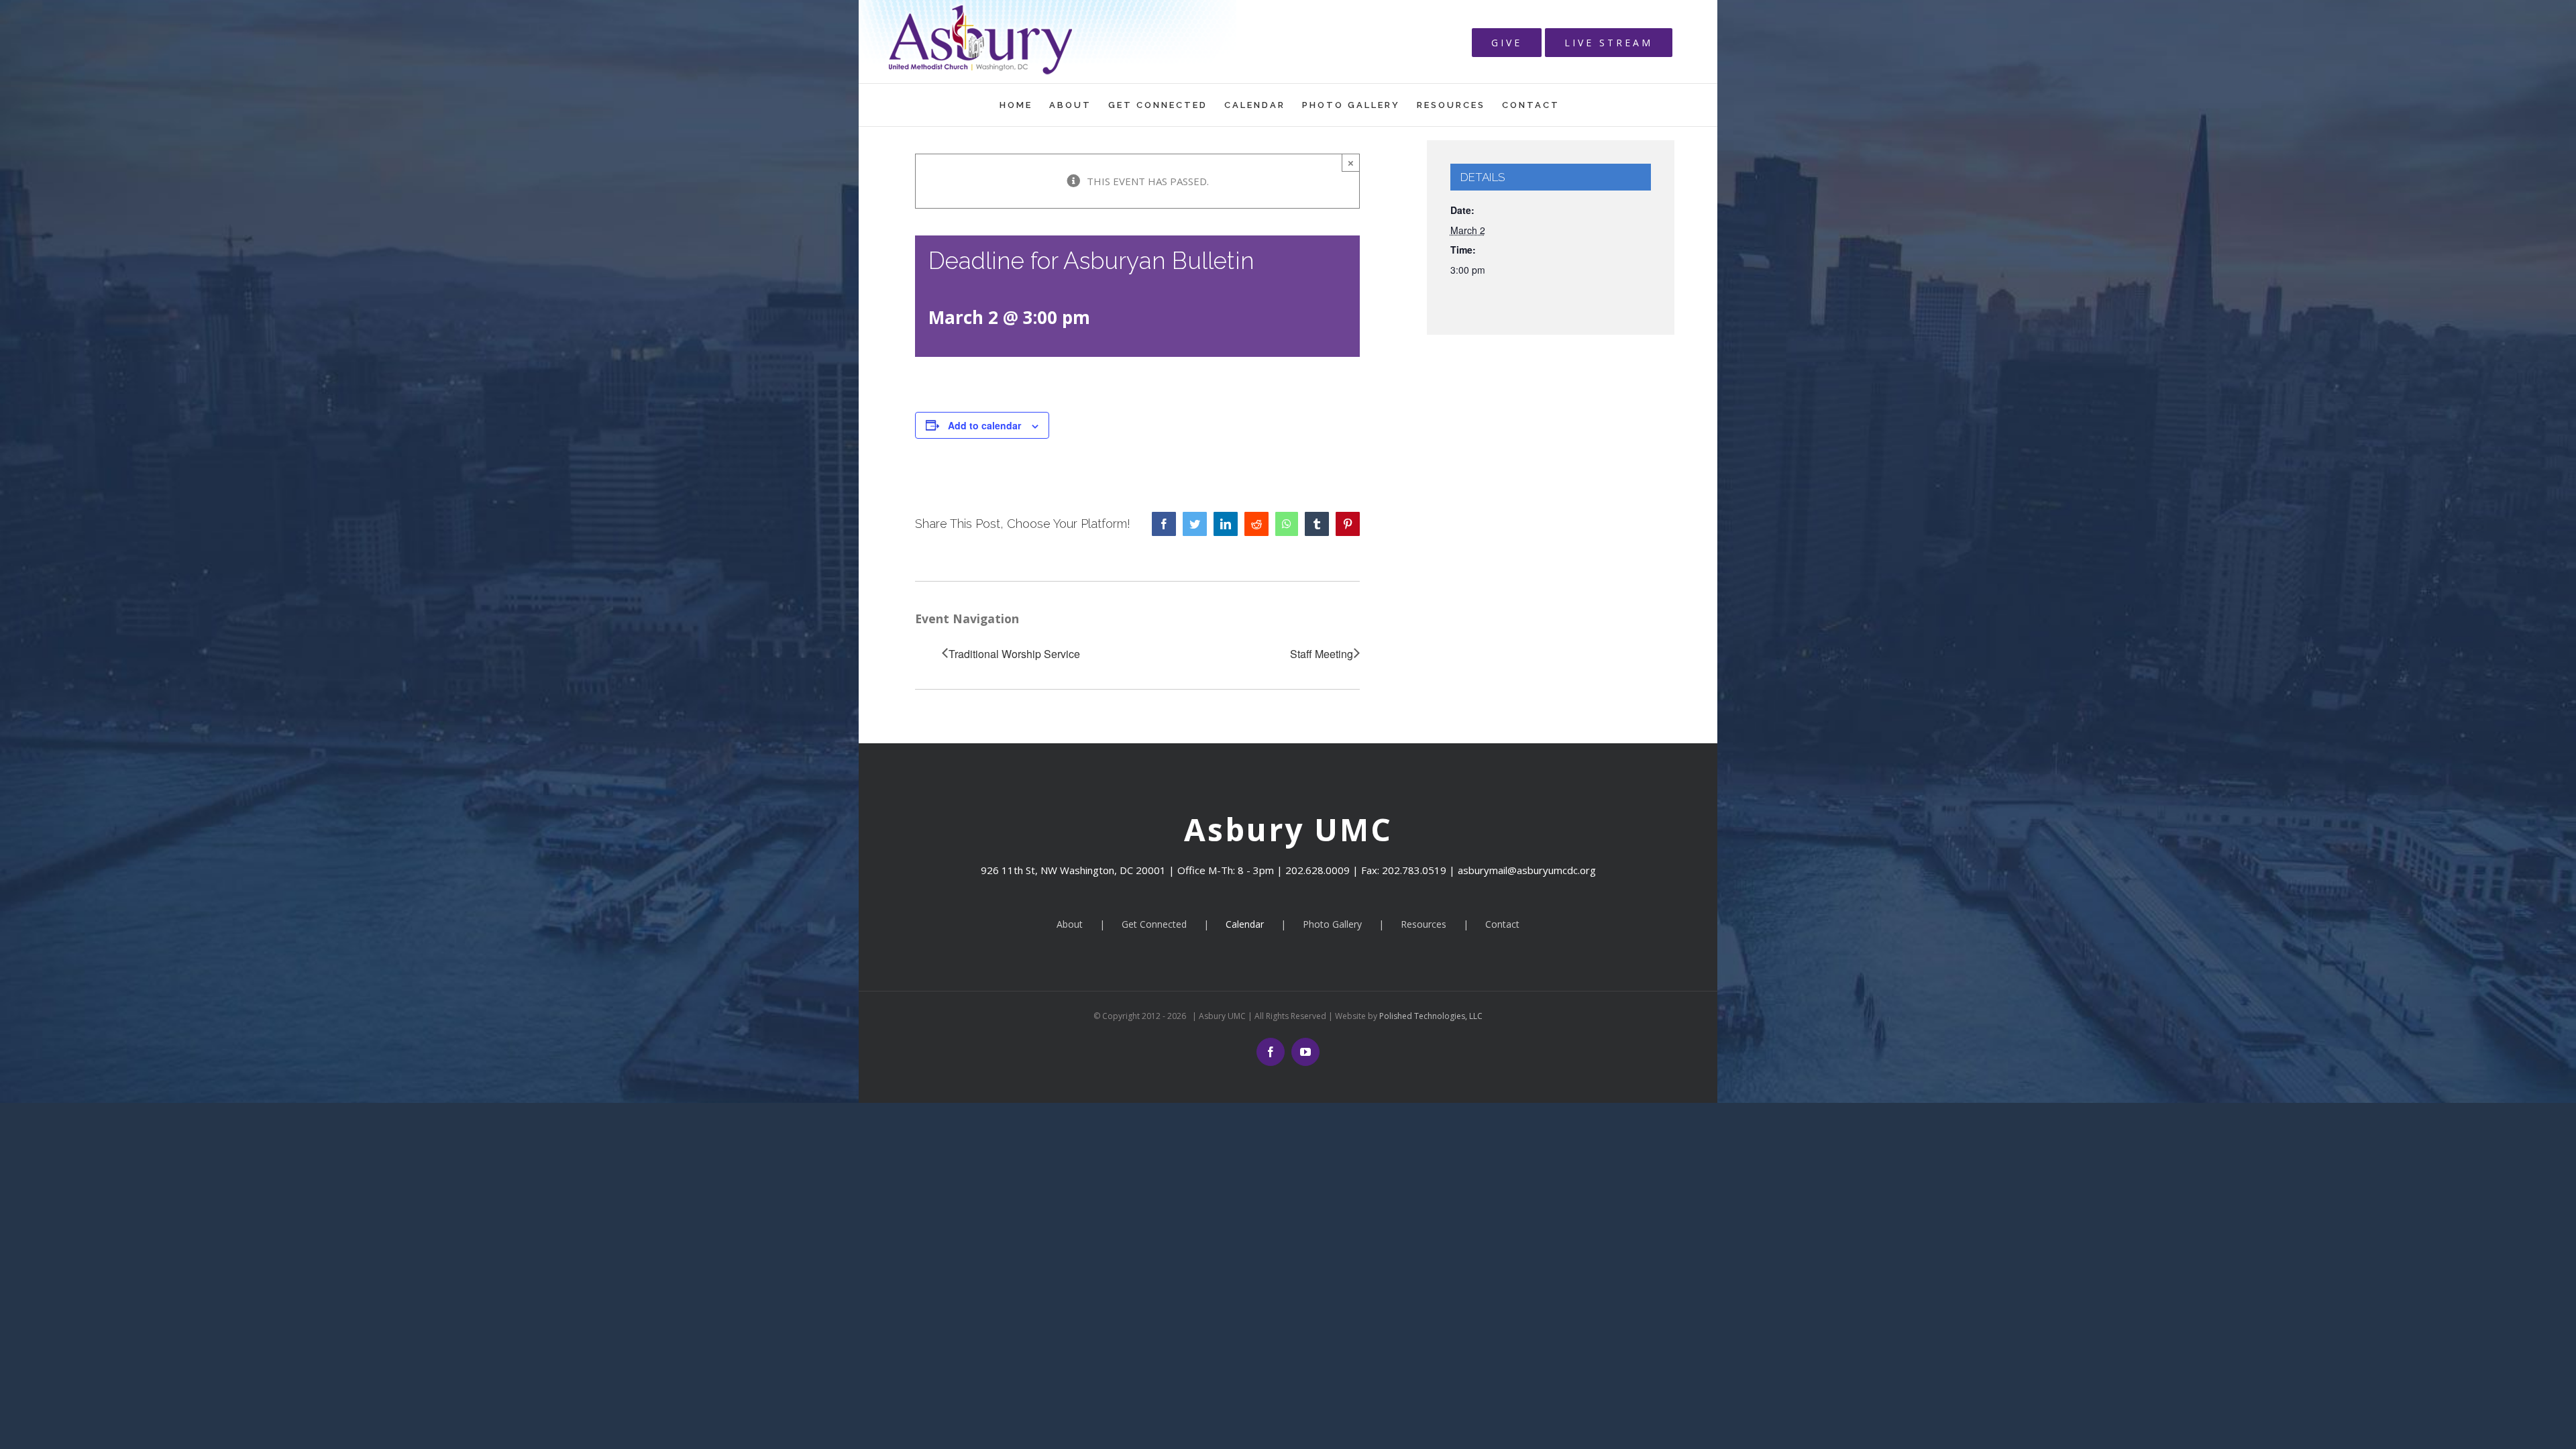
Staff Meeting (1322, 654)
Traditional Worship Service (1014, 654)
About (1070, 924)
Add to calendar (984, 425)
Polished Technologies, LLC (1430, 1016)
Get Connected (1154, 924)
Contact (1502, 924)
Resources (1424, 924)
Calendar (1245, 924)
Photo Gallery (1332, 924)
